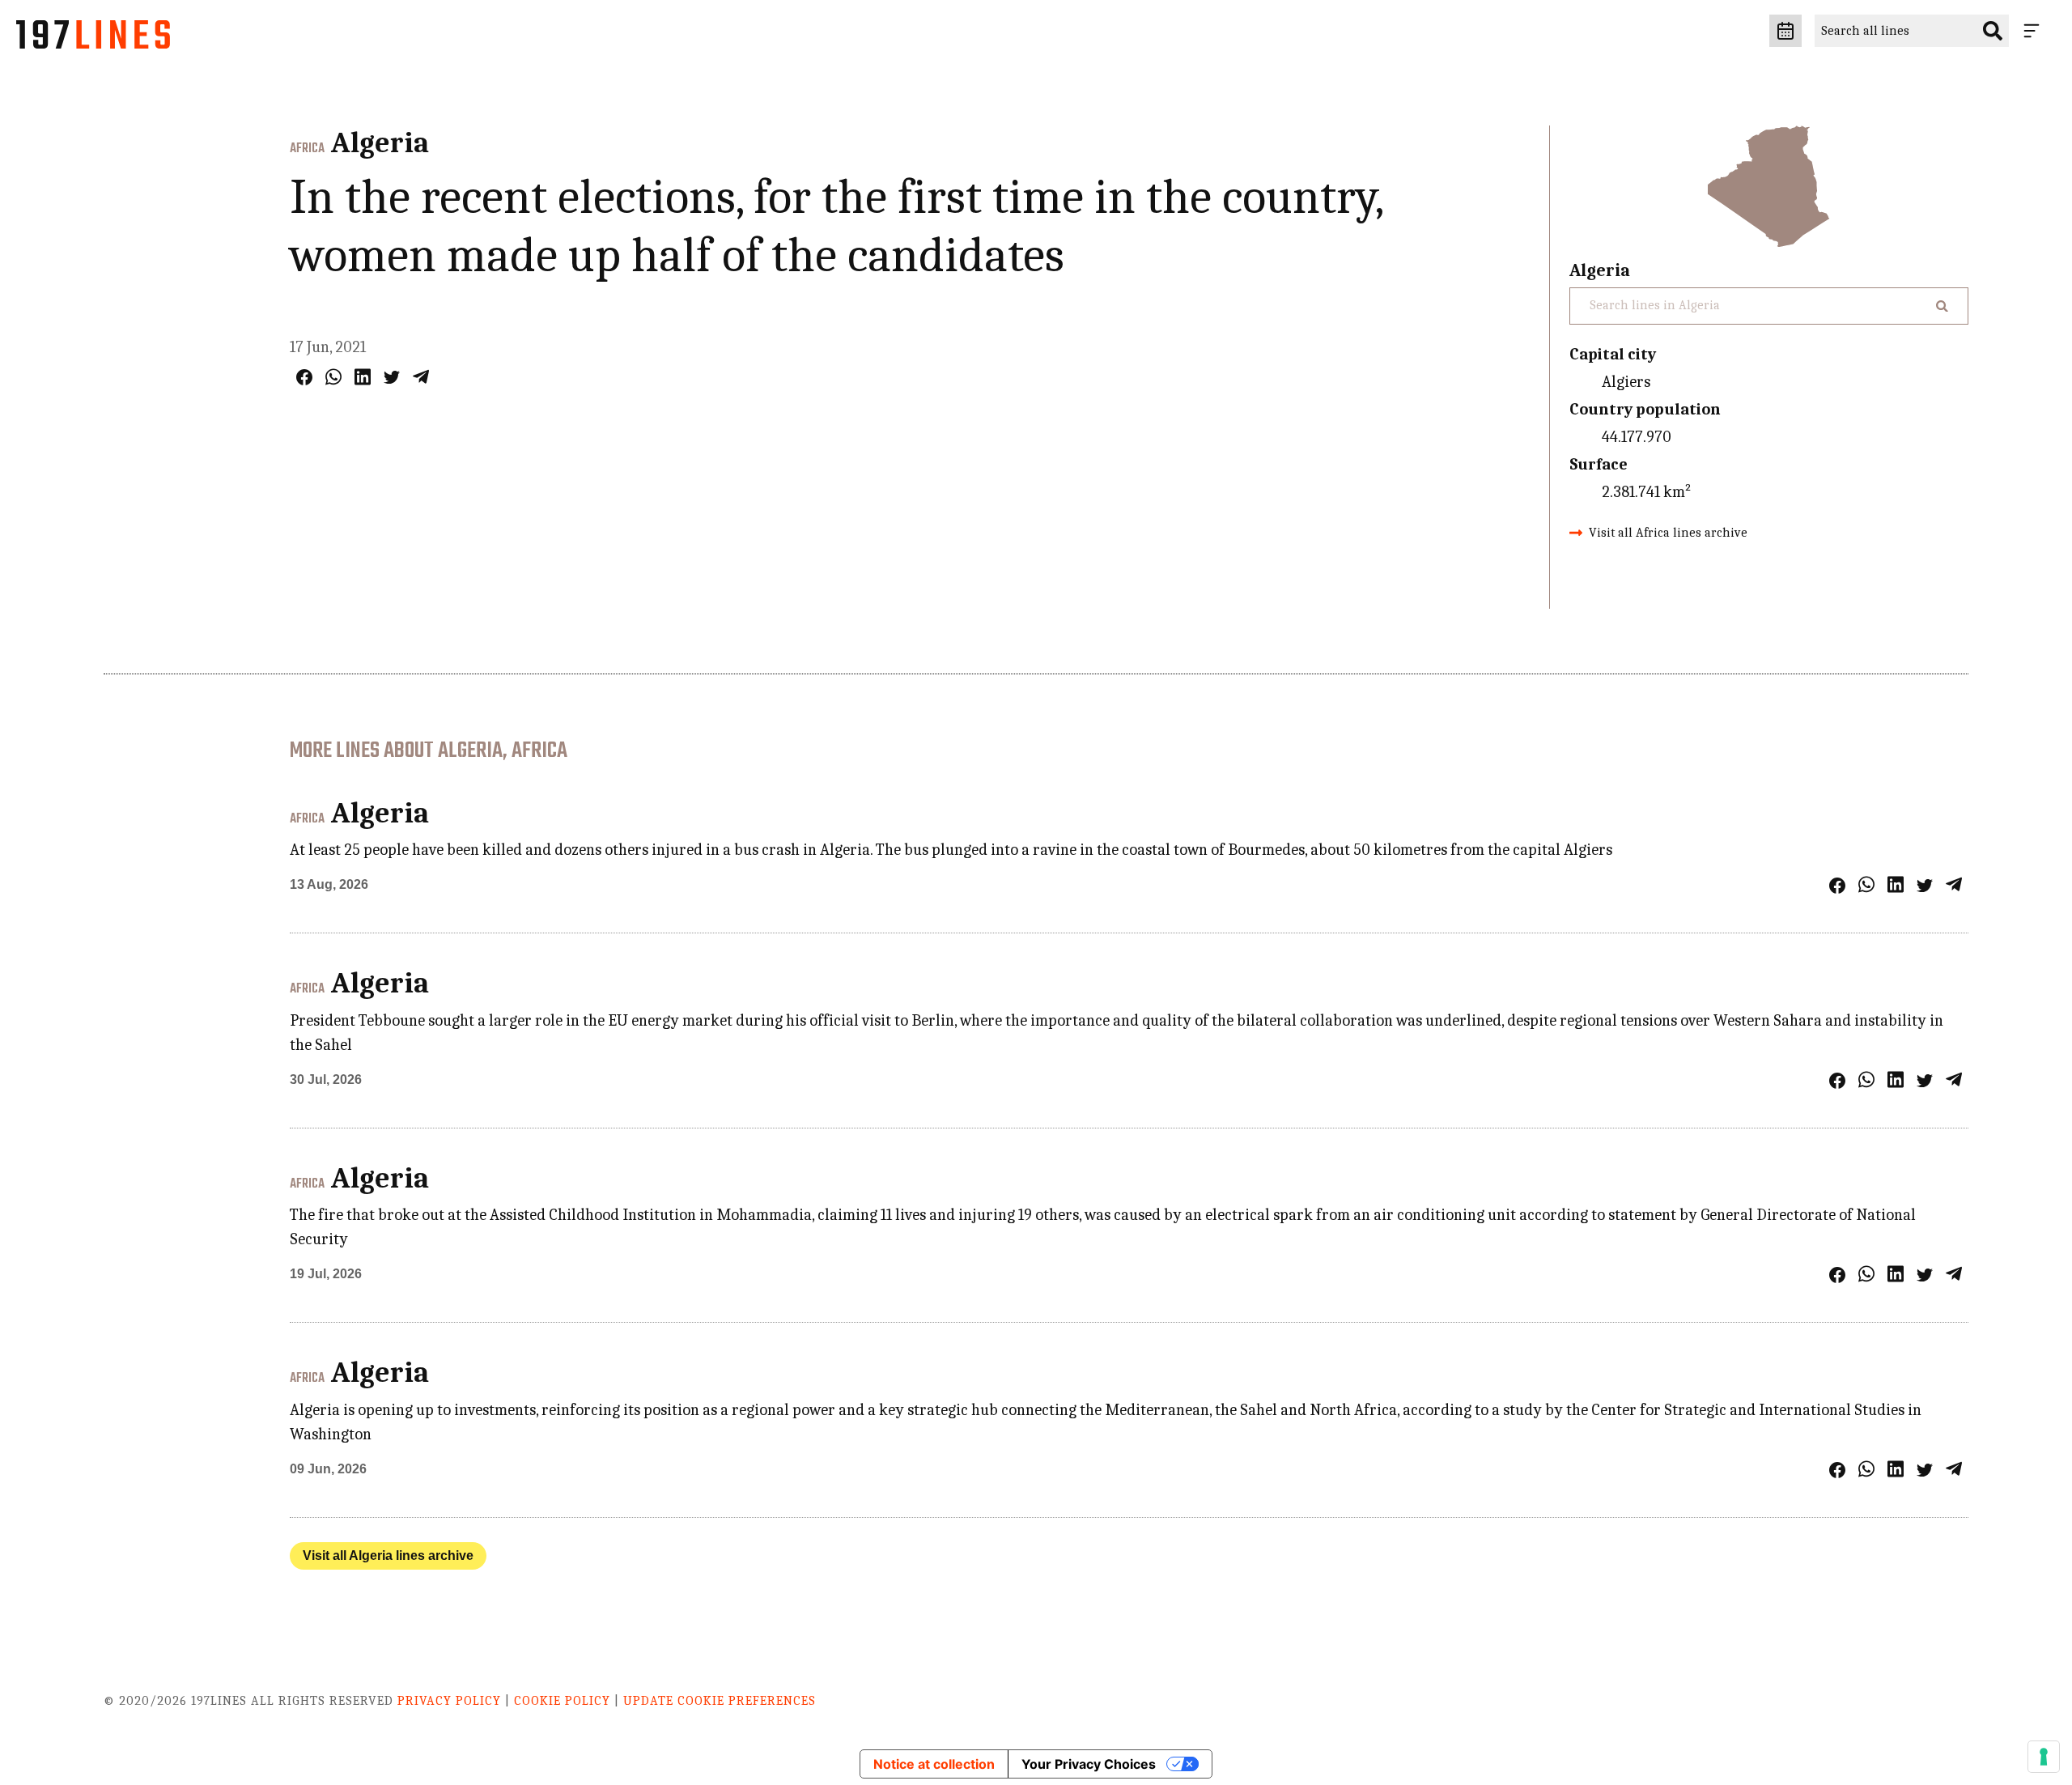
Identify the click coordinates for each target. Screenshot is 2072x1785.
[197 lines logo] (93, 39)
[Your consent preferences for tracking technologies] (2044, 1757)
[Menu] (2035, 31)
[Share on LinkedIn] (363, 377)
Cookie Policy (562, 1701)
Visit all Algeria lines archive (388, 1555)
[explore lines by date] (1785, 31)
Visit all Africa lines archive (1668, 533)
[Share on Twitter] (392, 377)
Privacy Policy (449, 1701)
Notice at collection (934, 1764)
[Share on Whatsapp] (333, 377)
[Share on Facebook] (304, 377)
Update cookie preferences (720, 1701)
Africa (307, 149)
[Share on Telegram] (421, 377)
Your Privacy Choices (1089, 1764)
